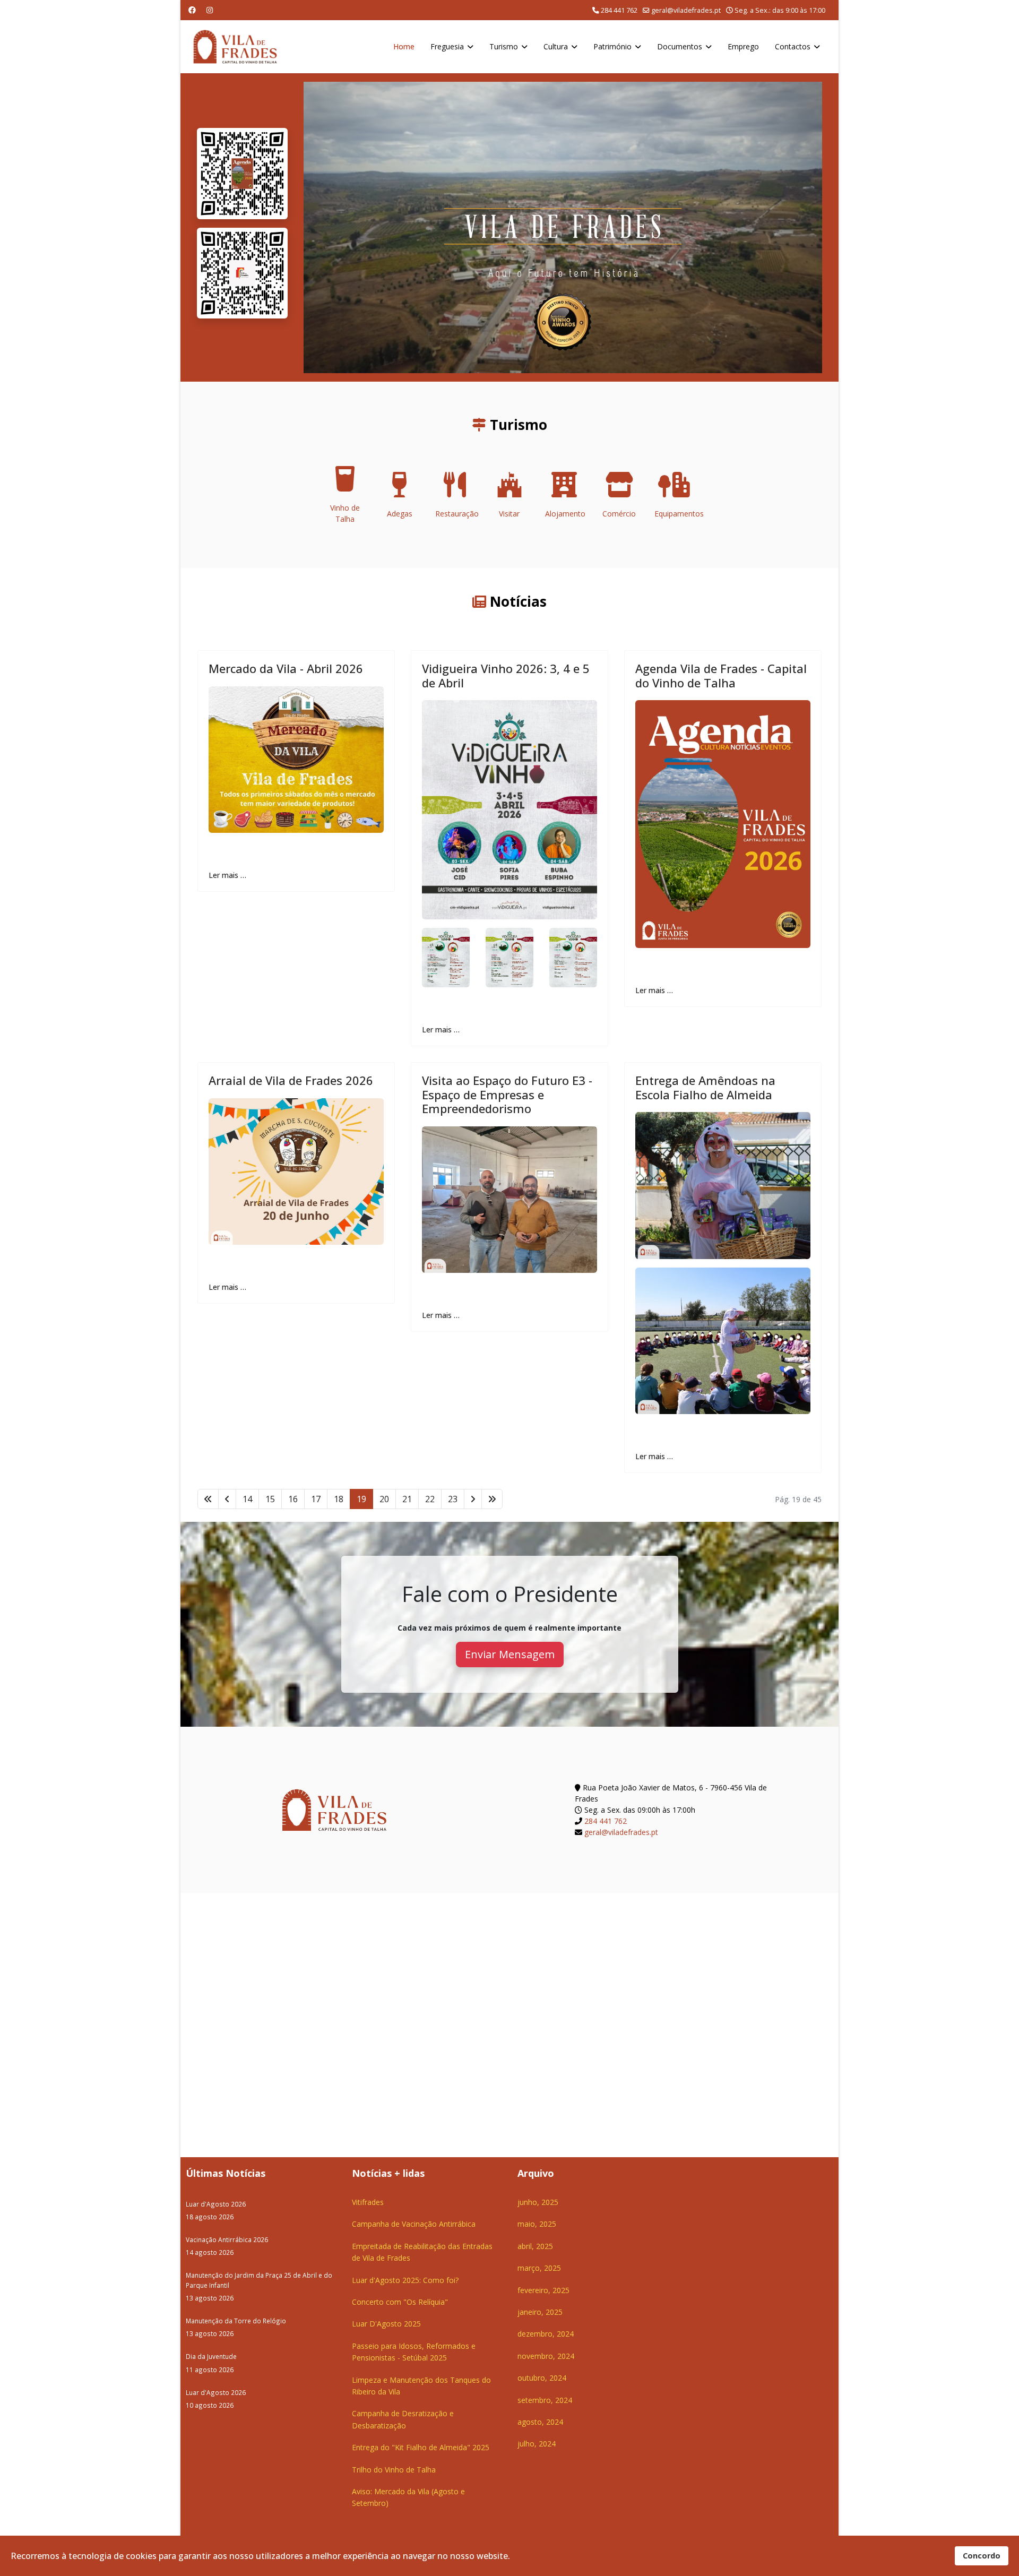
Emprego (743, 46)
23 (453, 1499)
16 (293, 1499)
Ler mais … (227, 875)
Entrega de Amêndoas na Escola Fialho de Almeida (705, 1087)
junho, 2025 (538, 2202)
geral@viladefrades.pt (686, 10)
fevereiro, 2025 (543, 2290)
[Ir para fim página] (492, 1499)
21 (407, 1499)
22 (430, 1499)
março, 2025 (539, 2268)
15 (270, 1499)
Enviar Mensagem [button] (510, 1654)
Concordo (982, 2556)
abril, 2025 (535, 2246)
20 (384, 1499)
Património (612, 46)
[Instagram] (210, 10)
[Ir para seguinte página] (473, 1499)
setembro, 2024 (545, 2400)
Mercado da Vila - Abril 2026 (286, 668)
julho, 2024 (537, 2444)
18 (339, 1499)
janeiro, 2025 (540, 2312)
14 (247, 1499)
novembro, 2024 (546, 2356)
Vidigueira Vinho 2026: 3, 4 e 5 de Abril (506, 675)
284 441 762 (619, 10)
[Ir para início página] (208, 1499)
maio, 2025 (537, 2224)
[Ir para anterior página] (227, 1499)
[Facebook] (192, 10)
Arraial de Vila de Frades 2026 (291, 1080)
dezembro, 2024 (546, 2334)
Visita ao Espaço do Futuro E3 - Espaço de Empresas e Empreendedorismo (507, 1094)
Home (404, 46)
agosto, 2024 (540, 2422)
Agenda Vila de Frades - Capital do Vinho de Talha (721, 675)
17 (316, 1499)
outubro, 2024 (542, 2378)
